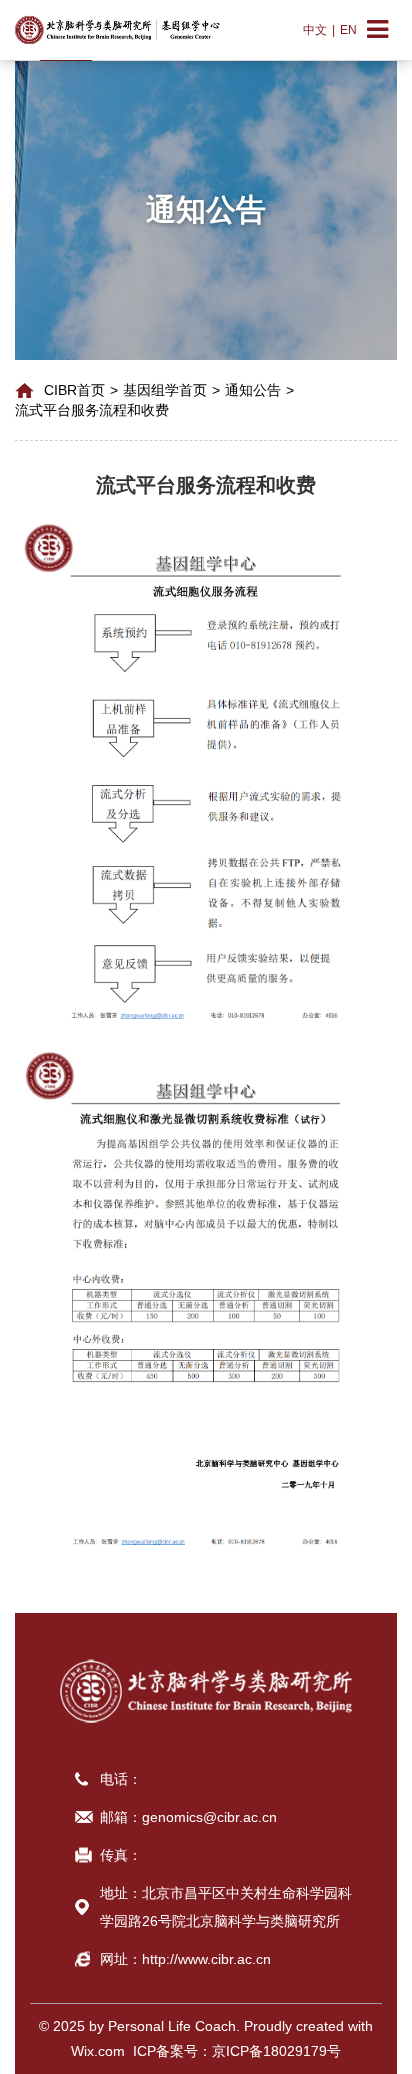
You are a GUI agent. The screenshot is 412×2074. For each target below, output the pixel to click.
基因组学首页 (165, 390)
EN (348, 30)
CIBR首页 (74, 390)
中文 (315, 30)
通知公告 (253, 390)
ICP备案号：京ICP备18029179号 (233, 2051)
